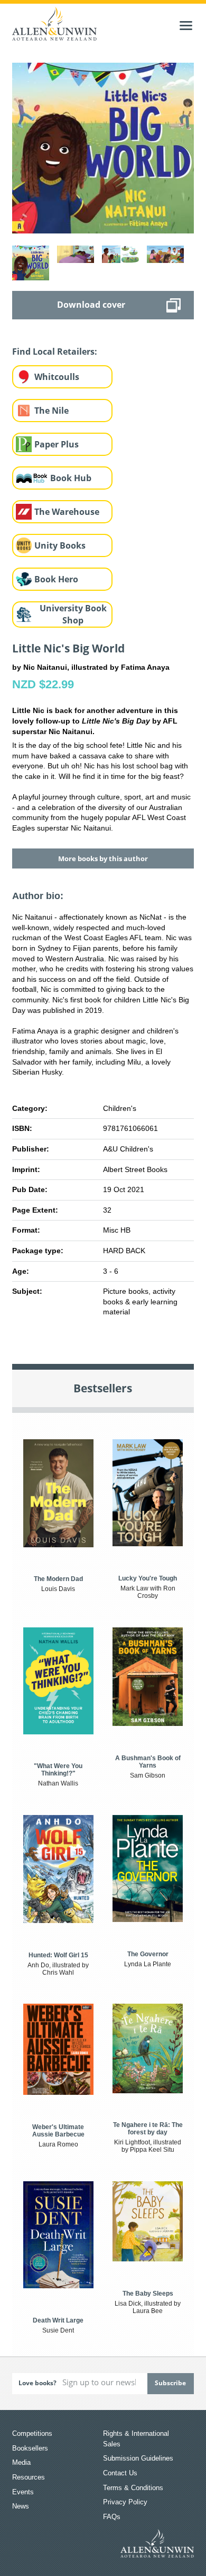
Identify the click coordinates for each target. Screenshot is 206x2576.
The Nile (51, 411)
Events (23, 2492)
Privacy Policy (125, 2502)
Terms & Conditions (133, 2488)
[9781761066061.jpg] (103, 148)
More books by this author (103, 858)
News (21, 2506)
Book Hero (56, 579)
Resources (29, 2477)
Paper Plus (57, 444)
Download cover (91, 305)
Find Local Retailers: (55, 352)
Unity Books (60, 545)
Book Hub (71, 478)
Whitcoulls (57, 377)
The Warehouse (67, 512)
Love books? (38, 2383)
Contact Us (120, 2473)
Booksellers (30, 2448)
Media (21, 2462)
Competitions (32, 2433)
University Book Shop (73, 614)
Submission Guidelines (138, 2458)
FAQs (112, 2517)
